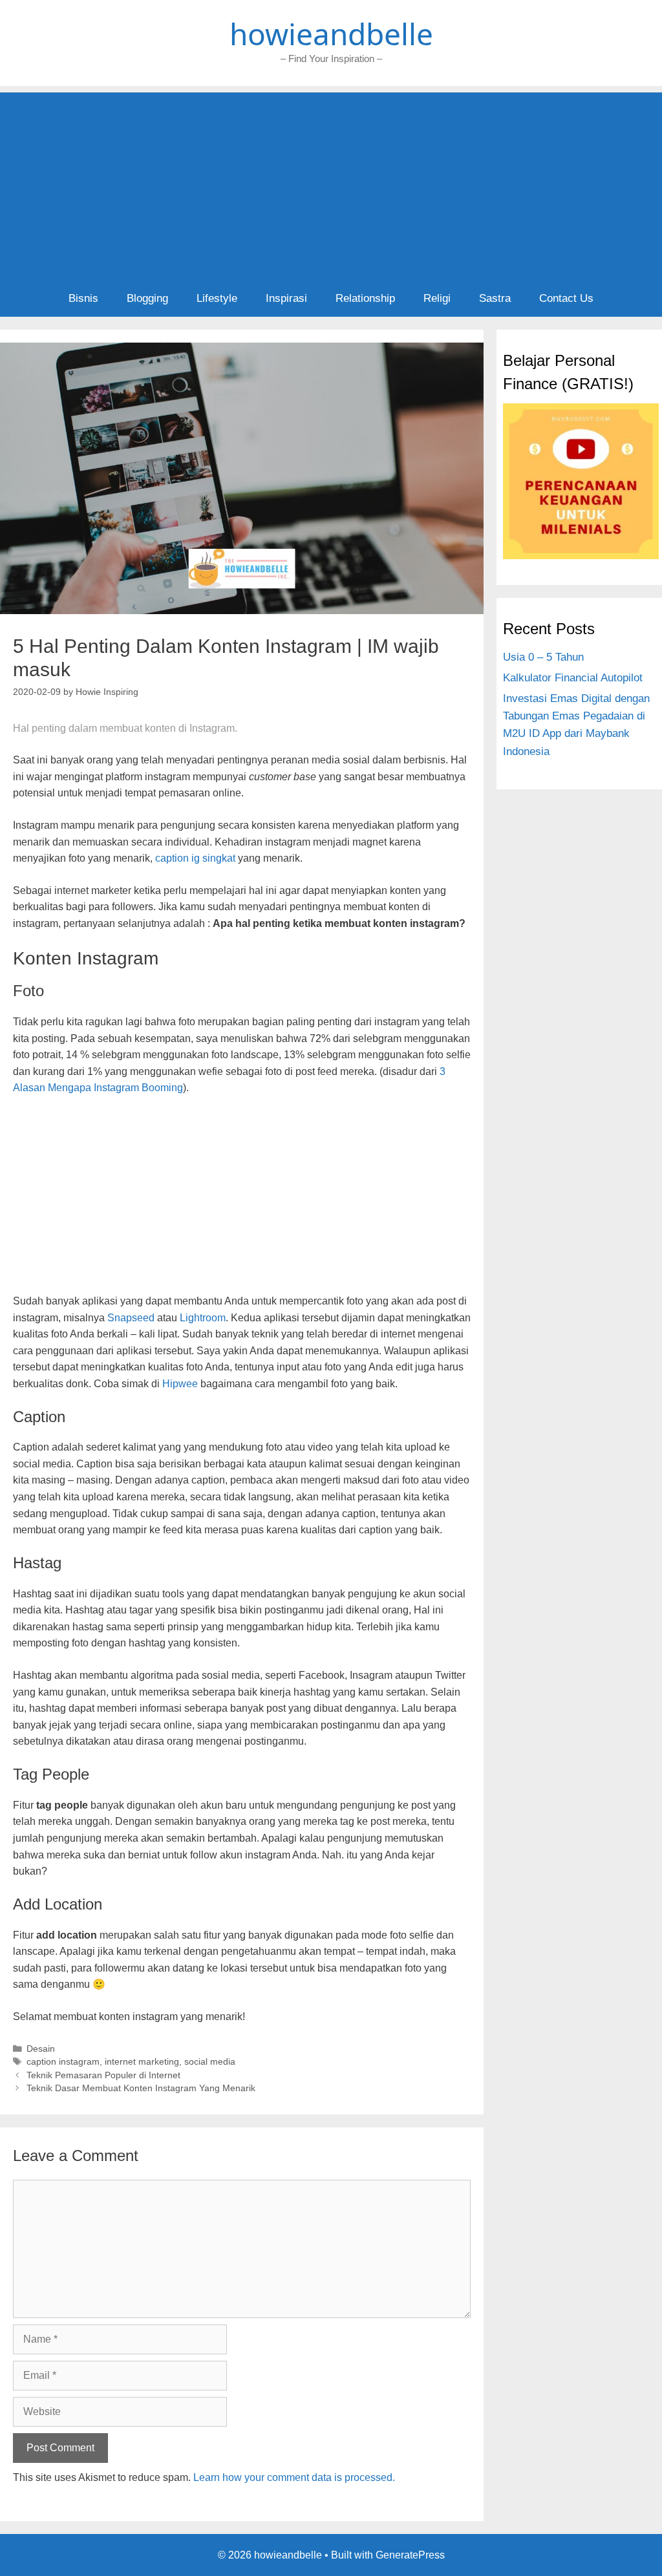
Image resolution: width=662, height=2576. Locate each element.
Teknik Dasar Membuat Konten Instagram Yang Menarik (141, 2088)
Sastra (495, 298)
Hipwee (180, 1384)
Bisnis (83, 298)
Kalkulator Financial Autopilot (573, 678)
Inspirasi (286, 298)
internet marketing (142, 2062)
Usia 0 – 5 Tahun (543, 657)
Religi (437, 298)
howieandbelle (331, 34)
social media (210, 2062)
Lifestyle (217, 298)
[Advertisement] (331, 183)
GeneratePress (410, 2555)
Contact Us (566, 298)
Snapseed (131, 1318)
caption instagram (63, 2062)
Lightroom (203, 1318)
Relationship (365, 298)
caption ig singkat (195, 858)
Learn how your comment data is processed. (294, 2477)
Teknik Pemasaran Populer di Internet (103, 2075)
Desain (41, 2049)
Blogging (147, 298)
